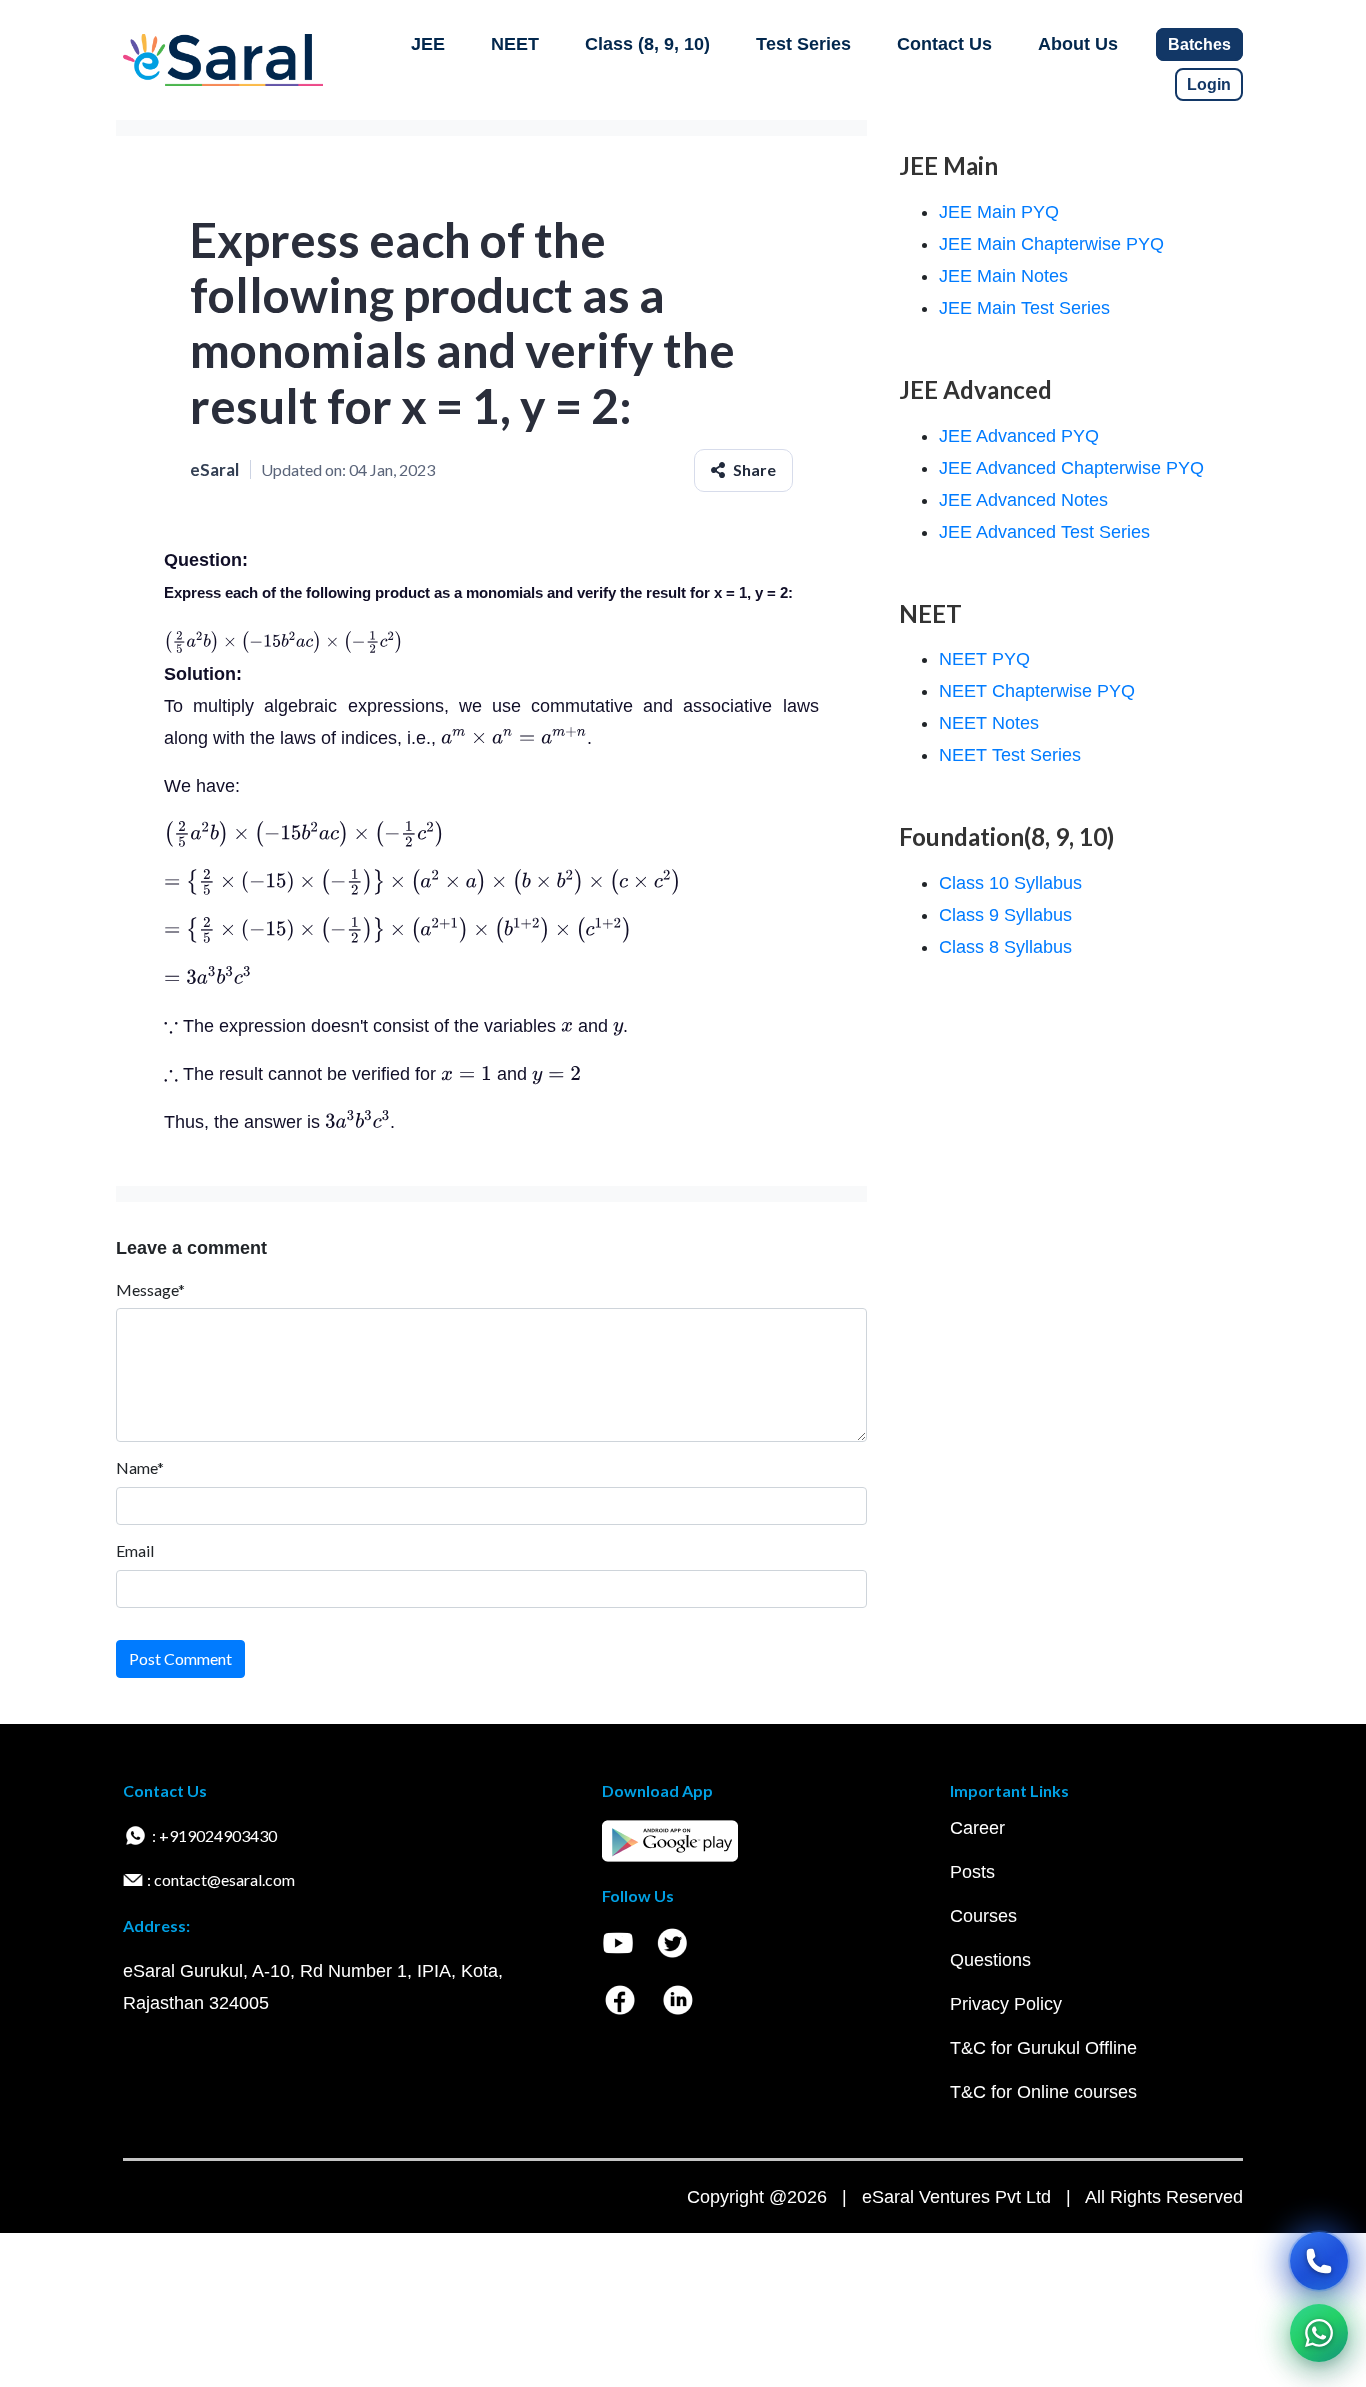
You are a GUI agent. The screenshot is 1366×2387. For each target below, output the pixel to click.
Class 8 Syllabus (1005, 947)
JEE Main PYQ (999, 212)
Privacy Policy (1006, 2004)
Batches (1199, 44)
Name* (140, 1467)
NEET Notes (989, 723)
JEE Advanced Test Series (1044, 532)
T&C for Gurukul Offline (1043, 2048)
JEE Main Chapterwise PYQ (1051, 244)
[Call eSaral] (1319, 2261)
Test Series (803, 44)
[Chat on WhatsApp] (1319, 2333)
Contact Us (944, 44)
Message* (150, 1289)
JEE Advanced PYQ (1019, 436)
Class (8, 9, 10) (647, 44)
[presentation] (283, 641)
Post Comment (180, 1658)
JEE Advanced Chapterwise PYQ (1071, 468)
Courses (983, 1916)
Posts (972, 1872)
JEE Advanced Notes (1023, 500)
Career (977, 1828)
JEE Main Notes (1003, 276)
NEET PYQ (984, 659)
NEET (515, 44)
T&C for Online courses (1043, 2092)
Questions (990, 1960)
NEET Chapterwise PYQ (1037, 691)
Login (1209, 84)
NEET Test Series (1010, 755)
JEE (428, 44)
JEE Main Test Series (1024, 308)
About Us (1078, 44)
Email (135, 1550)
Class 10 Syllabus (1010, 883)
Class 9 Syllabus (1005, 915)
